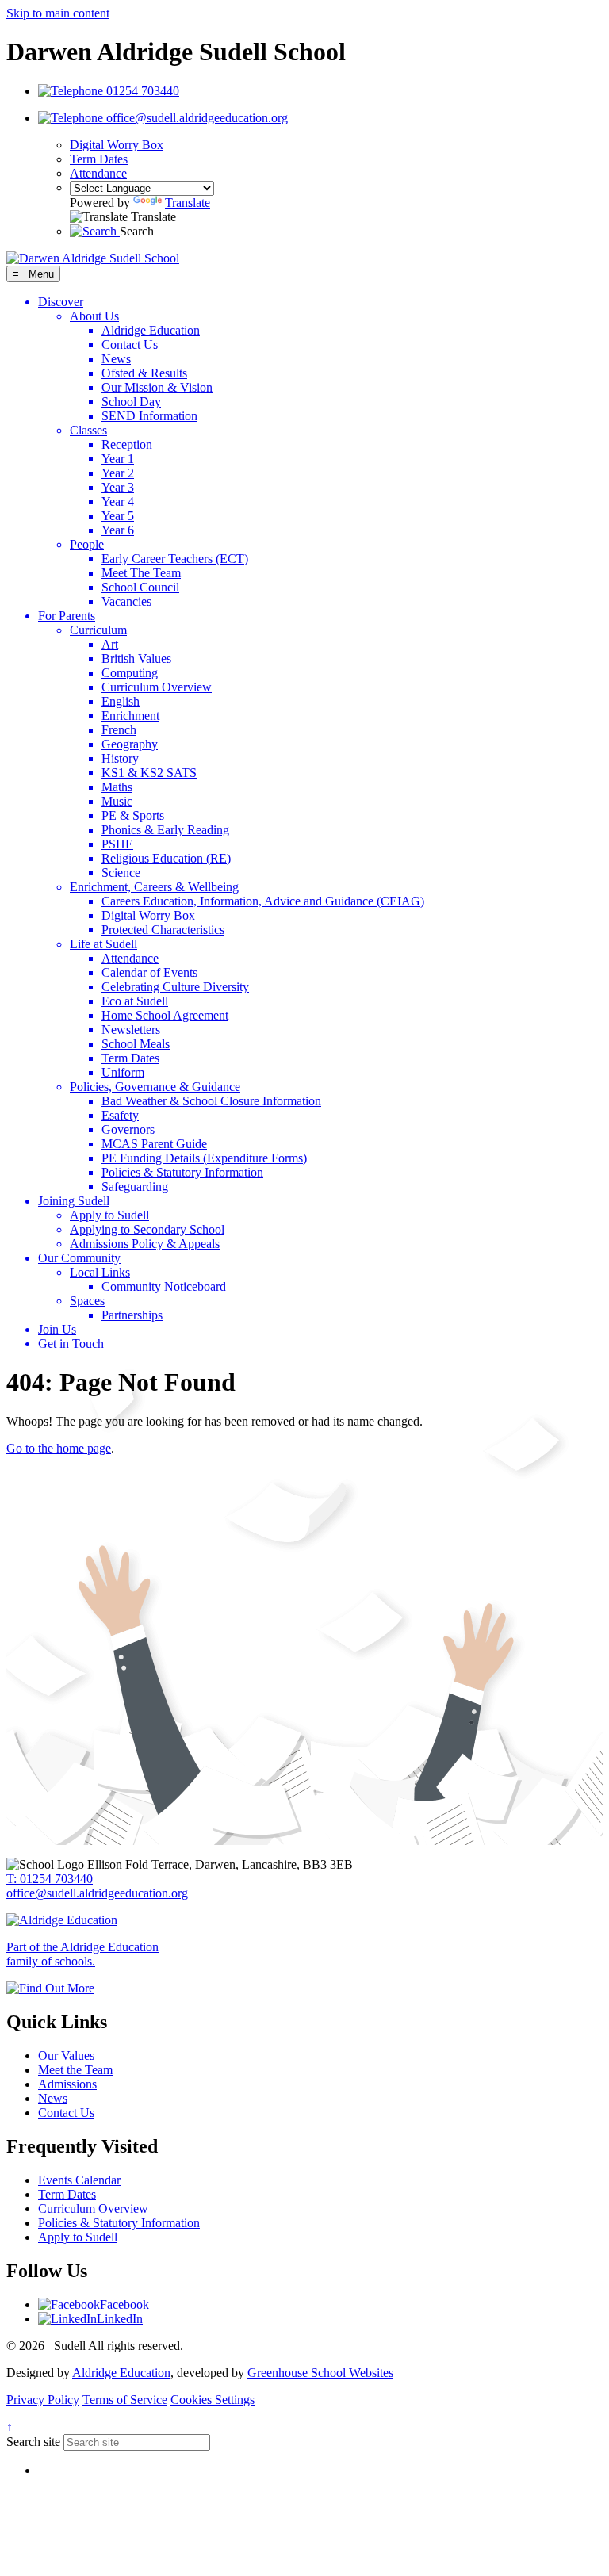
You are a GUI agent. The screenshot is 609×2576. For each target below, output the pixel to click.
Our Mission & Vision (157, 387)
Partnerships (132, 1315)
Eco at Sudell (135, 1001)
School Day (131, 402)
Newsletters (131, 1030)
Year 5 (118, 516)
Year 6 (118, 530)
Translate (188, 203)
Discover (61, 302)
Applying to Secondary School (147, 1229)
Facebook (124, 2304)
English (121, 701)
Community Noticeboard (164, 1286)
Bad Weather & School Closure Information (211, 1101)
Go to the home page (59, 1448)
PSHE (117, 844)
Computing (130, 673)
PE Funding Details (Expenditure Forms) (204, 1158)
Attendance (98, 173)
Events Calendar (79, 2180)
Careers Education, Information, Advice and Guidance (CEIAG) (263, 901)
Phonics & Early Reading (165, 830)
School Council (140, 587)
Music (117, 801)
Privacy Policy (43, 2400)
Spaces (87, 1301)
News (116, 359)
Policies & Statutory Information (182, 1172)
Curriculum (98, 630)
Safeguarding (135, 1187)
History (120, 758)
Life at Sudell (103, 944)
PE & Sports (133, 815)
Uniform (123, 1072)
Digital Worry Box (117, 145)
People (87, 544)
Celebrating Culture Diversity (175, 987)
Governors (128, 1129)
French (119, 730)
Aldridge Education (151, 330)
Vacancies (126, 601)
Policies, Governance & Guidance (155, 1087)
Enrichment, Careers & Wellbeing (154, 887)
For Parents (67, 616)
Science (121, 873)
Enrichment (130, 716)
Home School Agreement (165, 1015)
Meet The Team (141, 573)
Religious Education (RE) (166, 858)
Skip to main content (58, 13)
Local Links (100, 1272)
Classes (88, 430)
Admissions (67, 2084)
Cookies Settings (213, 2400)
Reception (127, 444)
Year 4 (118, 501)
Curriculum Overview (157, 687)
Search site (33, 2442)
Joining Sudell (74, 1201)
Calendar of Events (149, 972)
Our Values (66, 2055)
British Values (136, 658)
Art (110, 644)
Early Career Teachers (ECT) (175, 559)
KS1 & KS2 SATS (149, 773)
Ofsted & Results (144, 373)
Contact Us (130, 344)
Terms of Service (125, 2400)
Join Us (57, 1329)
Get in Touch (71, 1344)
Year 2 (118, 473)
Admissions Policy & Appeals (145, 1244)
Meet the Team (75, 2070)
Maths (117, 787)
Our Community (79, 1258)
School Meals (136, 1044)
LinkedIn (120, 2319)
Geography (130, 744)
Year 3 (118, 487)
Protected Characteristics (163, 930)
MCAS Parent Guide (154, 1144)
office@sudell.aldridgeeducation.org (97, 1893)
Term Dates (99, 159)
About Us (94, 316)
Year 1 (118, 459)
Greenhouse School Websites (320, 2373)
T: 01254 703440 (50, 1879)
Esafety (120, 1115)
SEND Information (149, 416)
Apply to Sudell (109, 1215)
